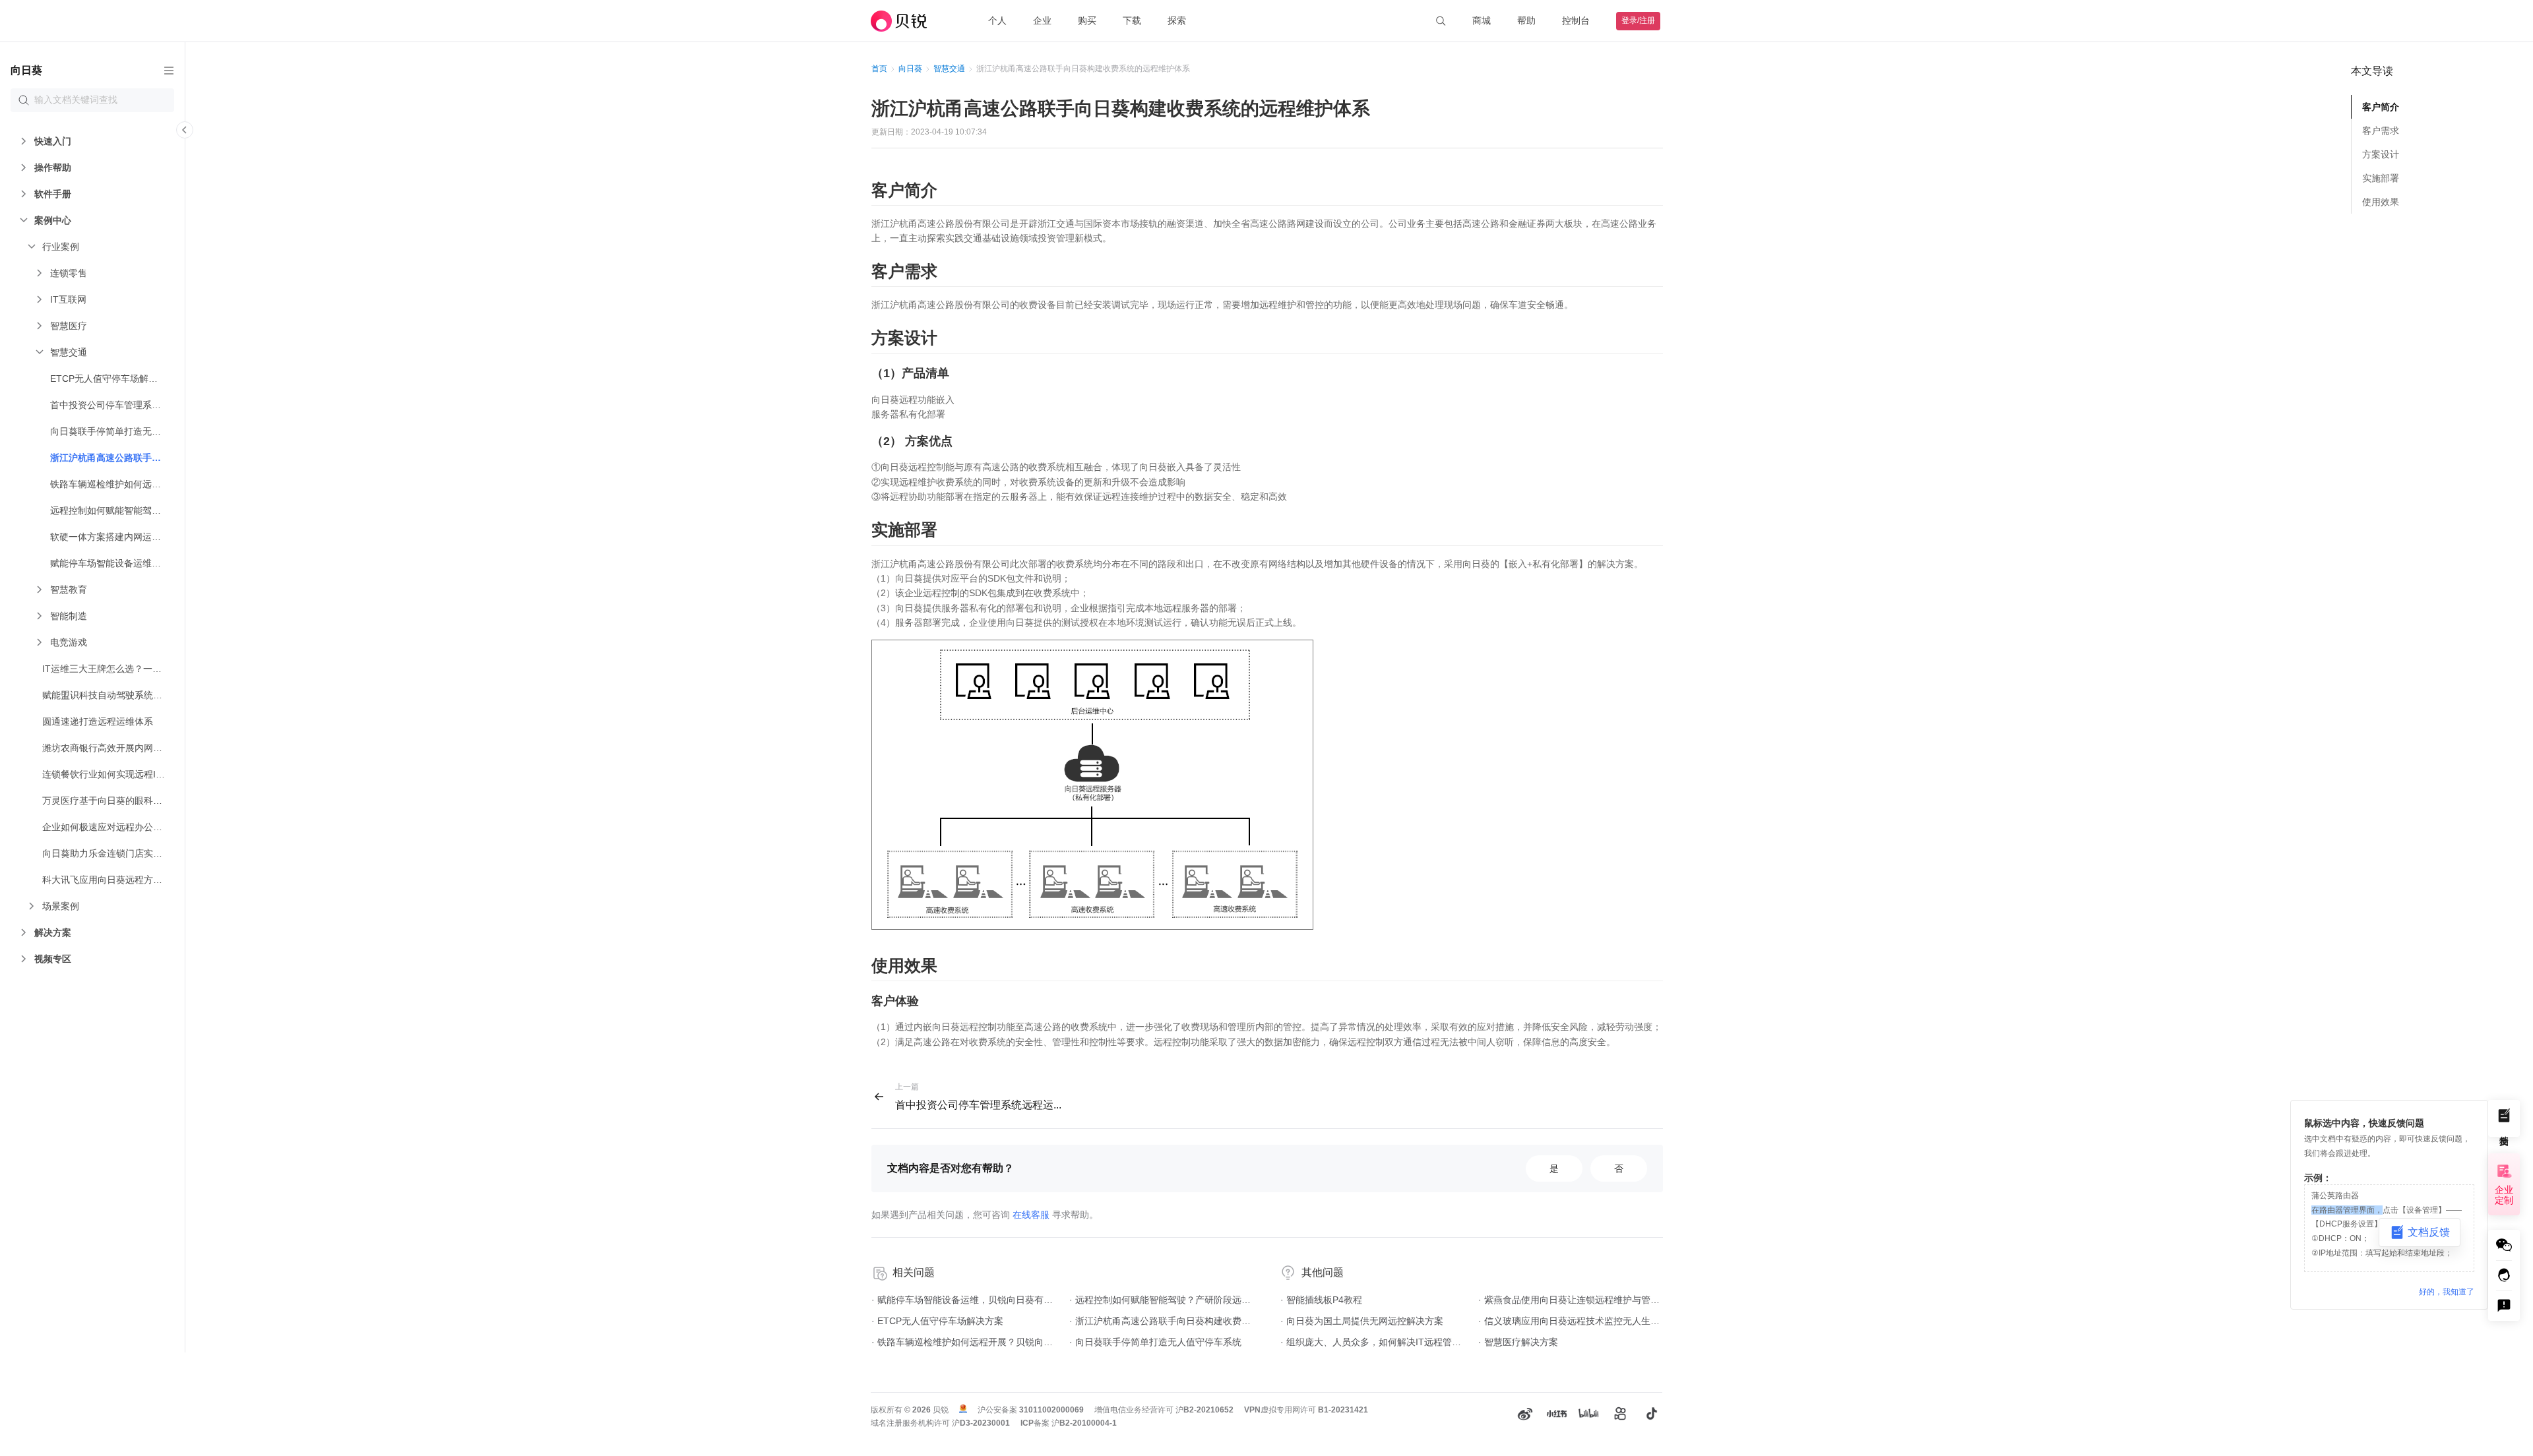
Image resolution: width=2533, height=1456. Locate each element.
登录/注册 (1638, 20)
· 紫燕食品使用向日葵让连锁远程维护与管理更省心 (1571, 1300)
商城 (1482, 20)
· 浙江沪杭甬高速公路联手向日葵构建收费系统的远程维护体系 (1162, 1321)
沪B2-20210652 (1204, 1410)
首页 (879, 69)
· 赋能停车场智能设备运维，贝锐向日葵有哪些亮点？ (964, 1300)
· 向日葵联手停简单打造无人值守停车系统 (1155, 1342)
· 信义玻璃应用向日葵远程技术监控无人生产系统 (1571, 1321)
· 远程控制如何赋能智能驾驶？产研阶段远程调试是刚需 (1162, 1300)
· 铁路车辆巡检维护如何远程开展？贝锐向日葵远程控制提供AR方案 (964, 1342)
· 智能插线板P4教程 (1321, 1300)
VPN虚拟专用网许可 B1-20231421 (1306, 1410)
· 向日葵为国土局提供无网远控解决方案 (1362, 1321)
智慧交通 (949, 69)
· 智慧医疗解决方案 (1518, 1342)
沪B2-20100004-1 (1084, 1423)
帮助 (1526, 20)
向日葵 (910, 69)
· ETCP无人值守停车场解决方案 (937, 1321)
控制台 (1576, 20)
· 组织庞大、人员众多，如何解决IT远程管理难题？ (1373, 1342)
